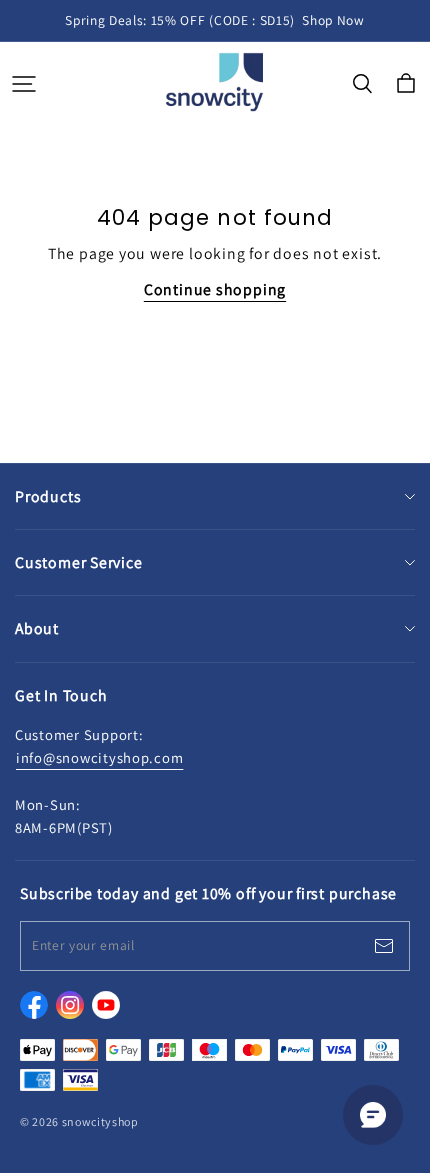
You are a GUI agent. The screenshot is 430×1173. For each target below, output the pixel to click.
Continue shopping (215, 289)
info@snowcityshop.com (99, 757)
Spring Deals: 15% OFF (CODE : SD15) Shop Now (214, 20)
